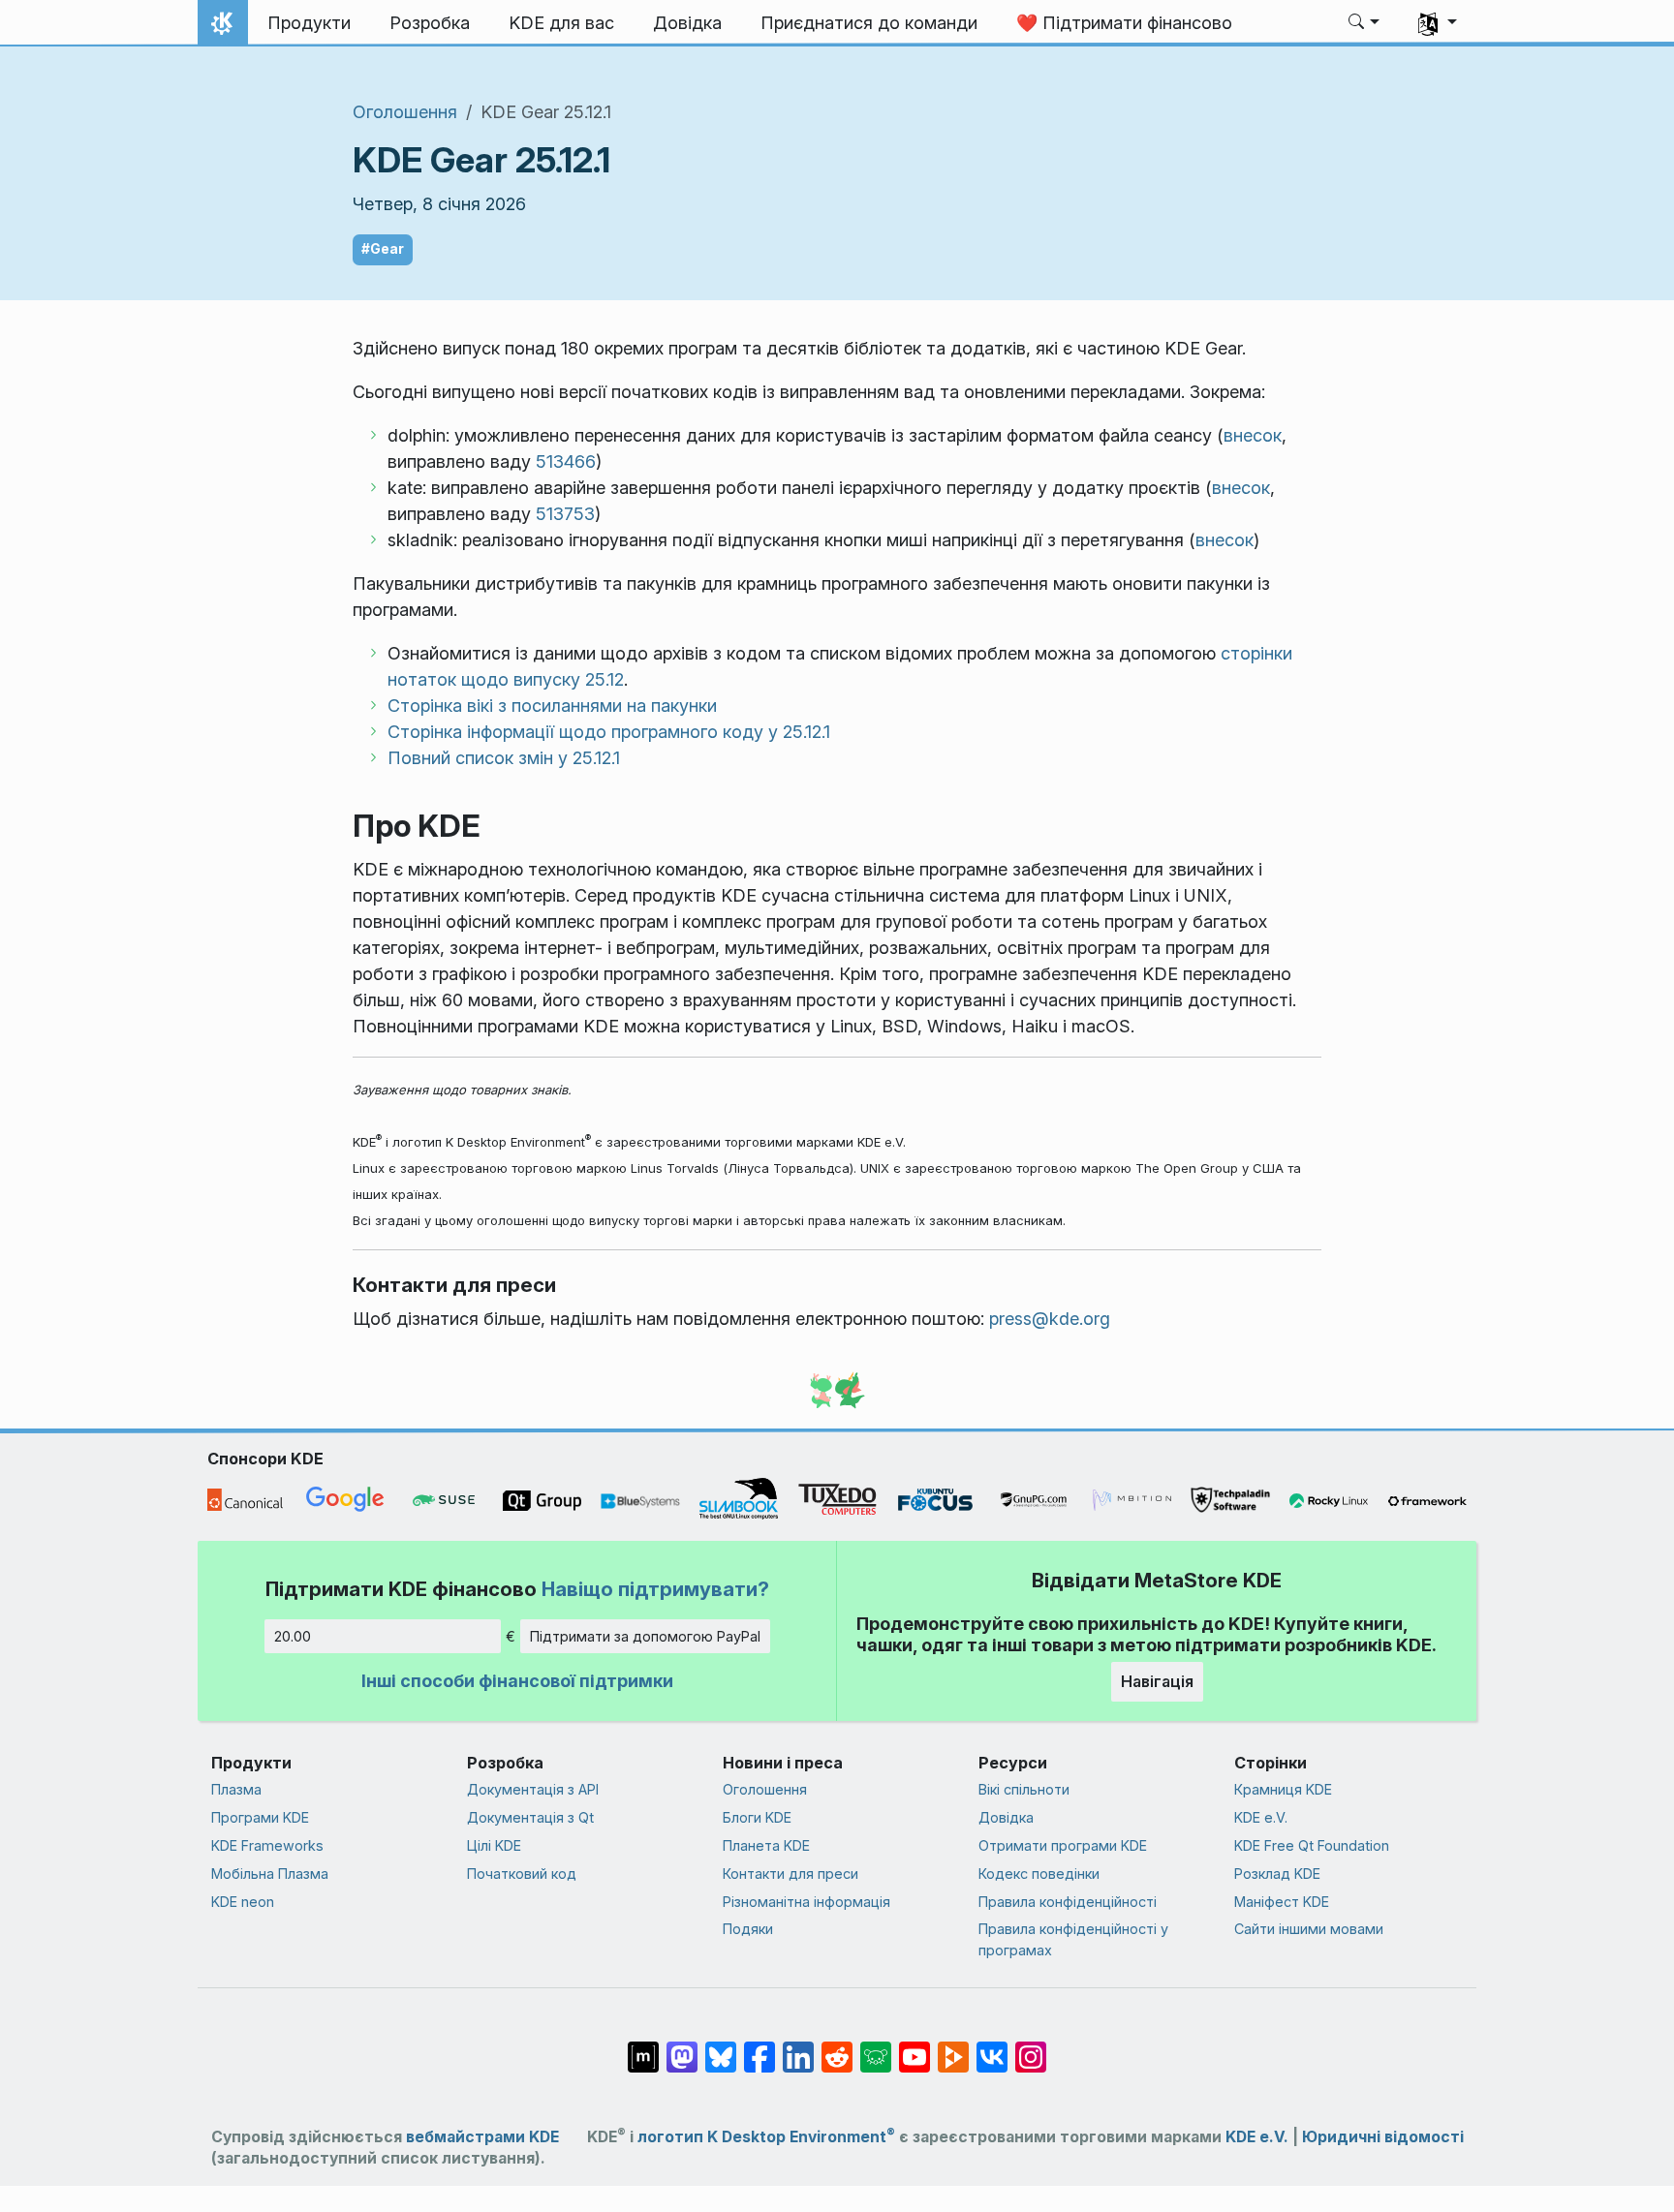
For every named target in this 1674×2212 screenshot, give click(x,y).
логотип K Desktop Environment (766, 2137)
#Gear (383, 249)
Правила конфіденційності (1068, 1902)
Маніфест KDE (1282, 1902)
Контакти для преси (790, 1874)
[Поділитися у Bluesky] (721, 2047)
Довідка (1006, 1817)
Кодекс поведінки (1039, 1874)
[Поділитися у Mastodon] (682, 2047)
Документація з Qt (530, 1817)
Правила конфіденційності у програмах (1073, 1939)
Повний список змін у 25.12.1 (504, 758)
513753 (565, 514)
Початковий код (522, 1874)
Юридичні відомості (1383, 2137)
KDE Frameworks (267, 1845)
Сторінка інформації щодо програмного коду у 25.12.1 (609, 732)
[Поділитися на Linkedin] (798, 2047)
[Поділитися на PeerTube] (953, 2047)
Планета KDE (766, 1845)
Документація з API (533, 1789)
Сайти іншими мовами (1309, 1929)
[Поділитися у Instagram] (1031, 2047)
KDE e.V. (1261, 1817)
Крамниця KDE (1283, 1789)
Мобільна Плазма (270, 1874)
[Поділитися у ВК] (992, 2047)
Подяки (748, 1929)
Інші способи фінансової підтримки (517, 1681)
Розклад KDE (1277, 1874)
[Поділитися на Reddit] (837, 2047)
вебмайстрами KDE (482, 2137)
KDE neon (243, 1902)
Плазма (236, 1789)
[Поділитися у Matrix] (643, 2047)
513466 (566, 461)
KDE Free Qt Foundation (1312, 1845)
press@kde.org (1050, 1319)
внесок (1253, 435)
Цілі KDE (494, 1845)
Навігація (1157, 1681)
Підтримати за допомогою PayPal (645, 1636)
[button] (1364, 23)
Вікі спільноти (1024, 1789)
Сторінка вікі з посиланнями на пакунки (552, 706)
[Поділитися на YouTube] (914, 2047)
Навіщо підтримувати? (655, 1589)
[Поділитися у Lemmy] (876, 2047)
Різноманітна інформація (806, 1902)
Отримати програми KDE (1063, 1845)
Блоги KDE (757, 1817)
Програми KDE (260, 1817)
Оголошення (405, 112)
